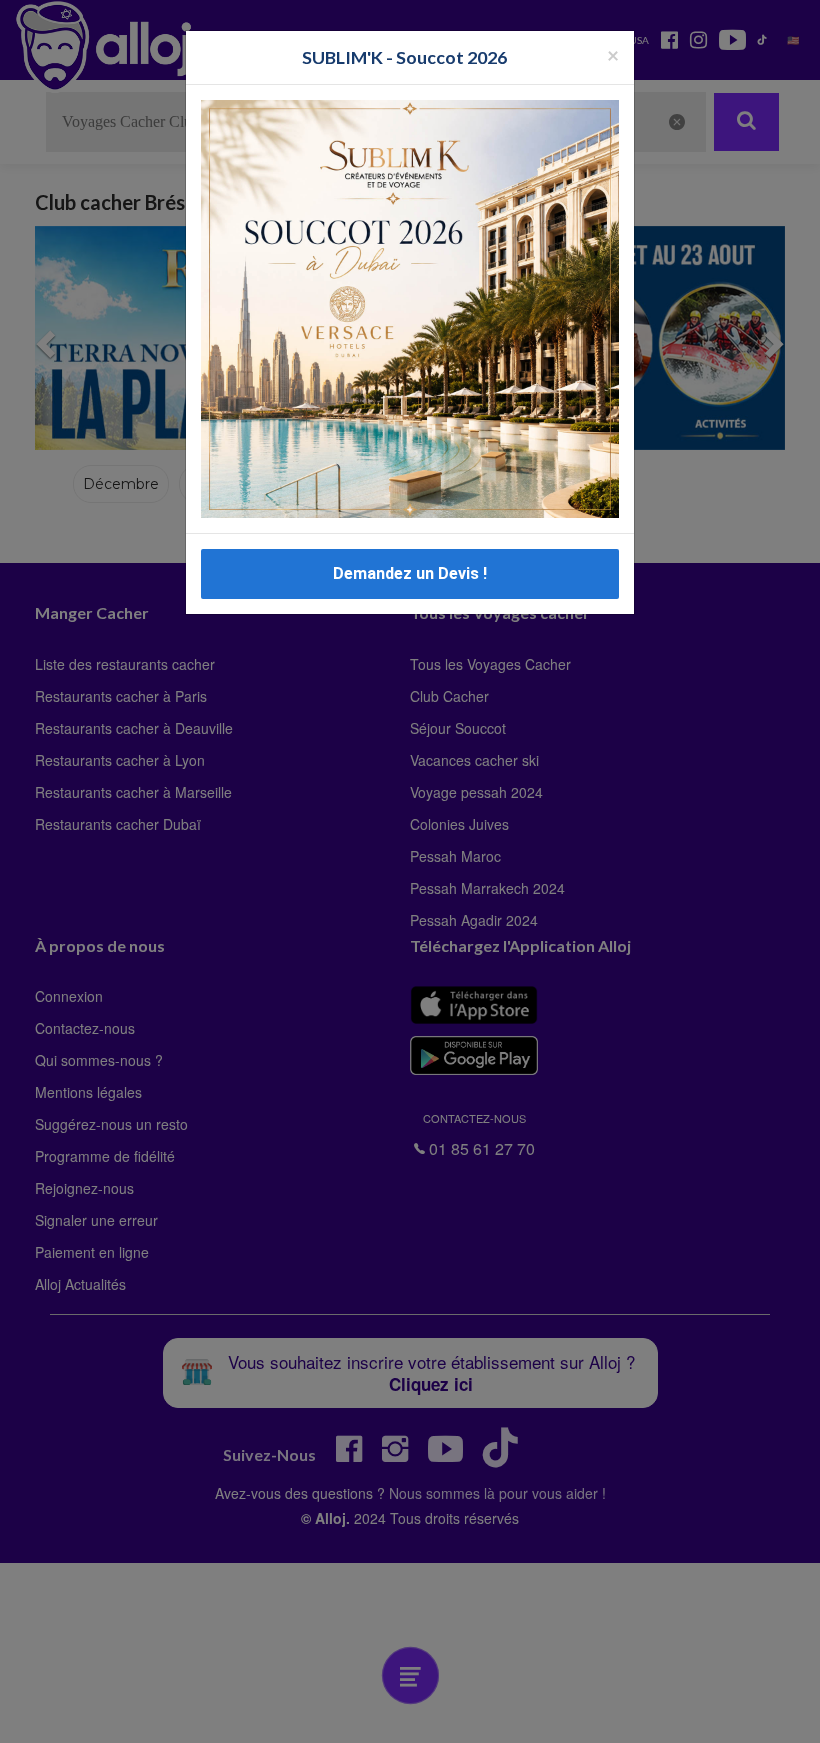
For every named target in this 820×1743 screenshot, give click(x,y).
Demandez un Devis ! (410, 573)
